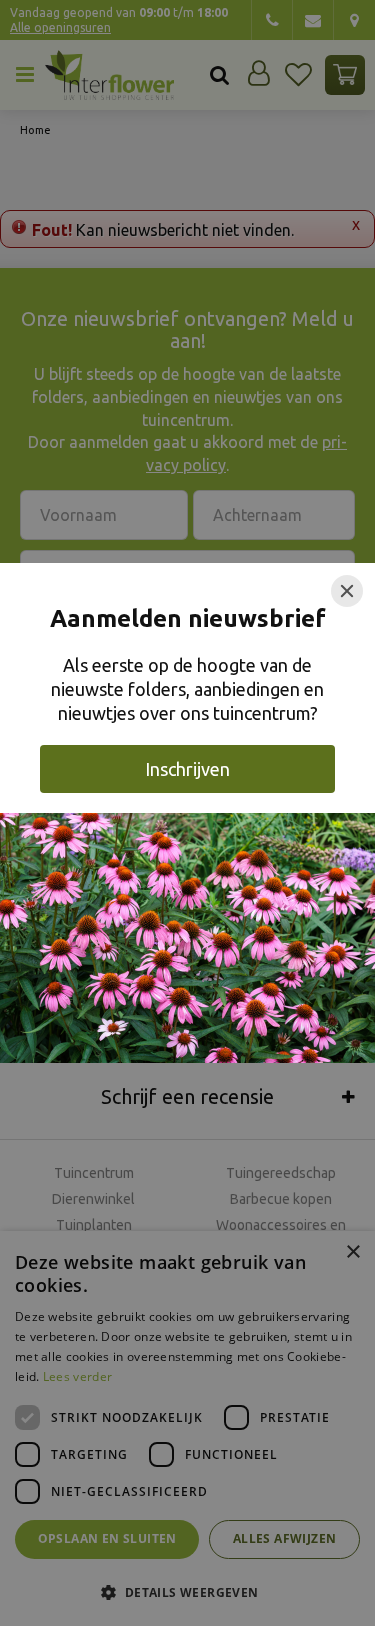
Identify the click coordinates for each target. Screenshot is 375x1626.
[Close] (347, 591)
